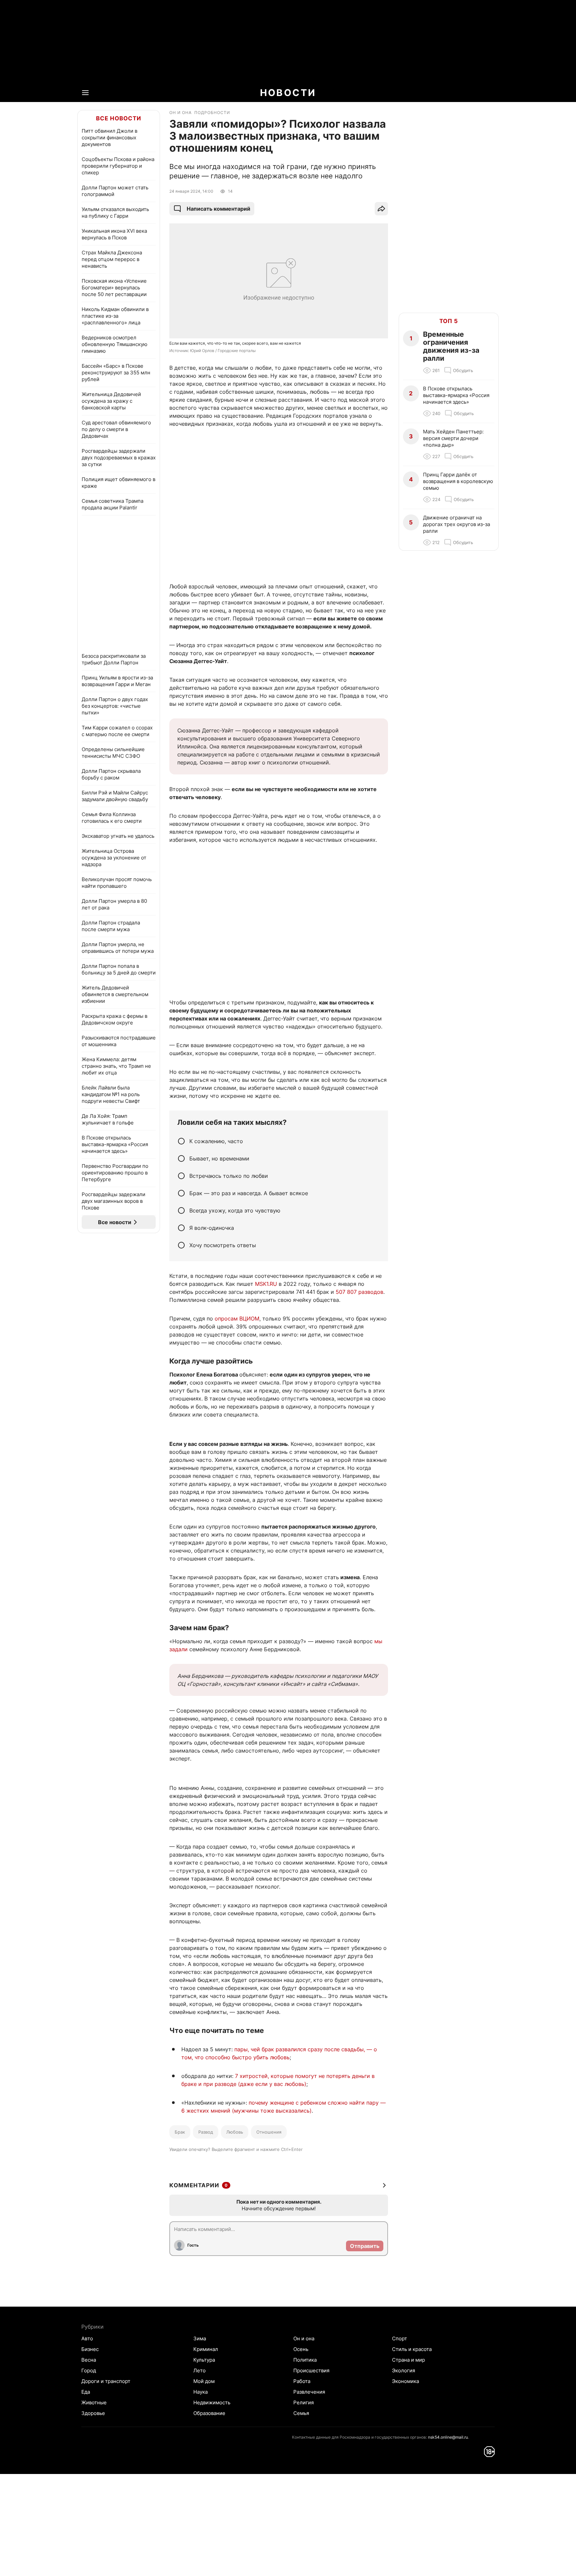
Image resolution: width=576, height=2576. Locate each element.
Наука (200, 2392)
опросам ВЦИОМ (237, 1319)
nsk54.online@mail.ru (448, 2437)
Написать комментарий (218, 209)
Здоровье (93, 2413)
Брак (180, 2132)
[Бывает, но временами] (181, 1158)
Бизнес (90, 2349)
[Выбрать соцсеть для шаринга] (381, 209)
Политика (305, 2360)
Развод (206, 2132)
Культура (204, 2360)
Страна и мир (408, 2360)
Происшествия (311, 2370)
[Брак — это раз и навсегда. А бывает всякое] (181, 1193)
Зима (200, 2338)
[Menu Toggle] (85, 93)
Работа (302, 2381)
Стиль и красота (412, 2349)
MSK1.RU (266, 1284)
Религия (303, 2402)
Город (89, 2370)
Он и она (304, 2338)
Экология (403, 2370)
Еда (86, 2392)
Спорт (399, 2338)
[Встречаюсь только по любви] (181, 1176)
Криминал (206, 2349)
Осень (301, 2349)
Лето (199, 2370)
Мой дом (204, 2381)
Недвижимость (212, 2402)
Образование (209, 2413)
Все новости (119, 118)
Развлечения (309, 2392)
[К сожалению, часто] (181, 1141)
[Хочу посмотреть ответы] (181, 1245)
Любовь (235, 2132)
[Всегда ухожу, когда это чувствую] (181, 1210)
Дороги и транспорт (106, 2381)
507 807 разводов (359, 1292)
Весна (89, 2360)
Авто (87, 2338)
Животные (94, 2402)
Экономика (405, 2381)
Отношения (269, 2132)
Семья (301, 2413)
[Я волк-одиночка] (181, 1228)
